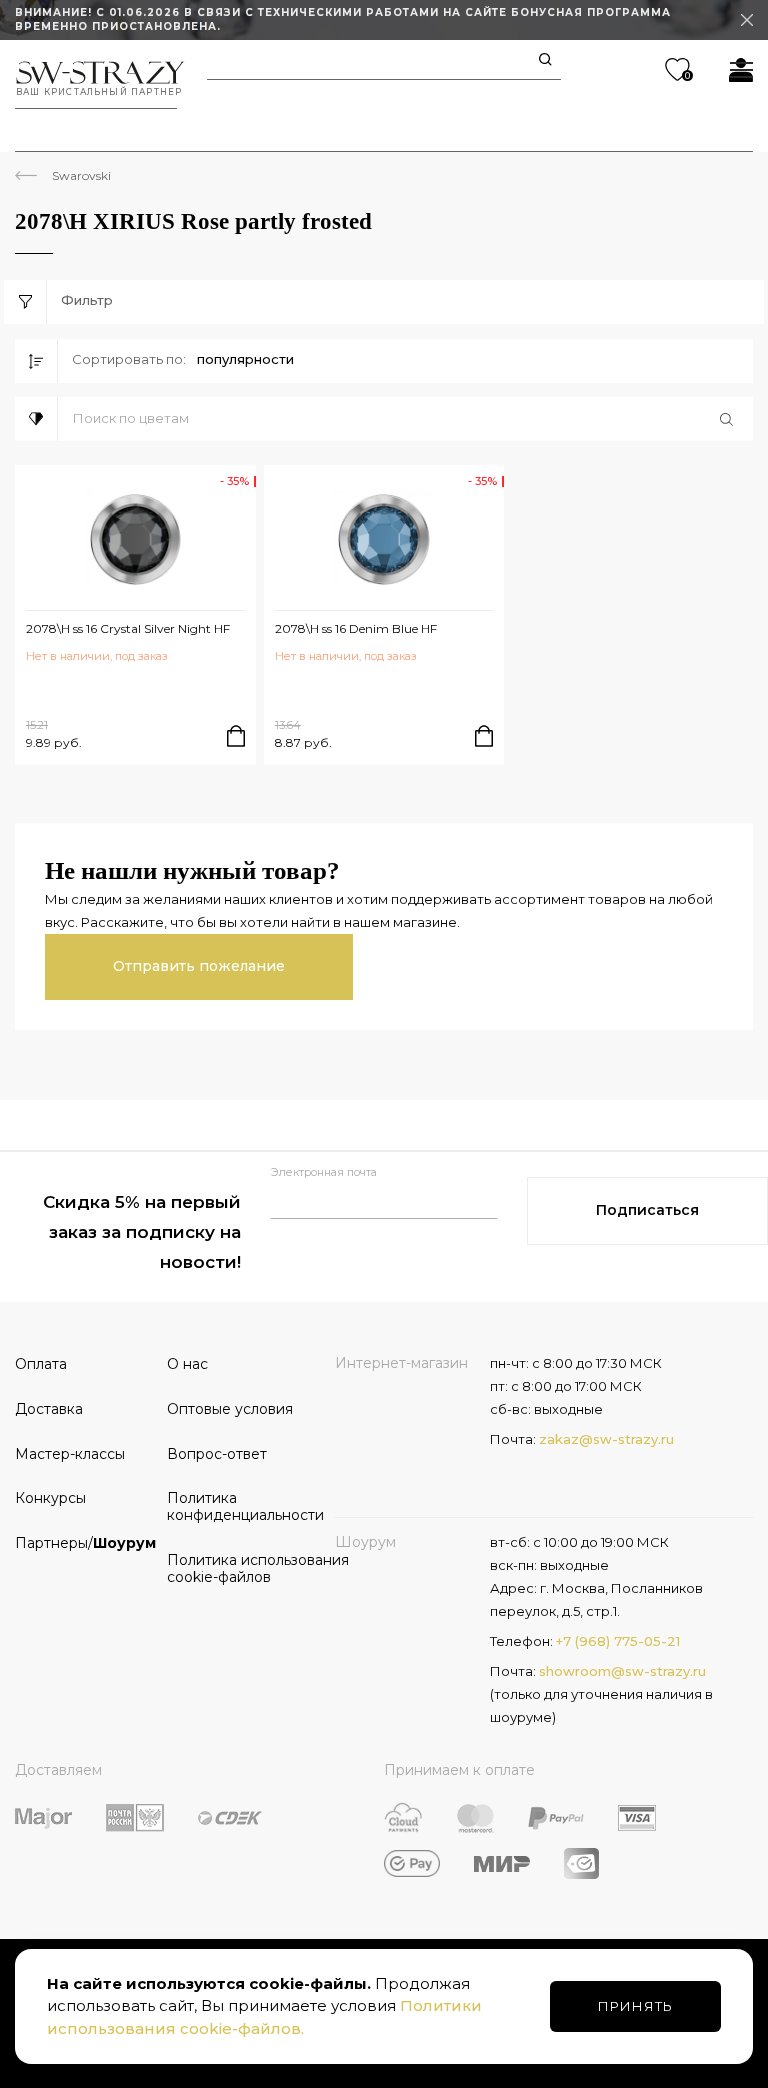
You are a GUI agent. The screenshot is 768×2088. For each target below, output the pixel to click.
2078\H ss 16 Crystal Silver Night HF (128, 628)
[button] (405, 419)
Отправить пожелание (199, 966)
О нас (187, 1364)
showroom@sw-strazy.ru (622, 1671)
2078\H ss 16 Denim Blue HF (356, 628)
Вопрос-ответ (217, 1454)
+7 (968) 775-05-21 (618, 1641)
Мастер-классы (70, 1454)
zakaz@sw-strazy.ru (606, 1439)
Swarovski (81, 175)
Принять (635, 2006)
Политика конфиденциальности (236, 1506)
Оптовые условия (230, 1409)
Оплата (41, 1364)
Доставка (49, 1409)
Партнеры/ (84, 1543)
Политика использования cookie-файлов (236, 1568)
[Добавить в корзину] (236, 736)
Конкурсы (50, 1498)
